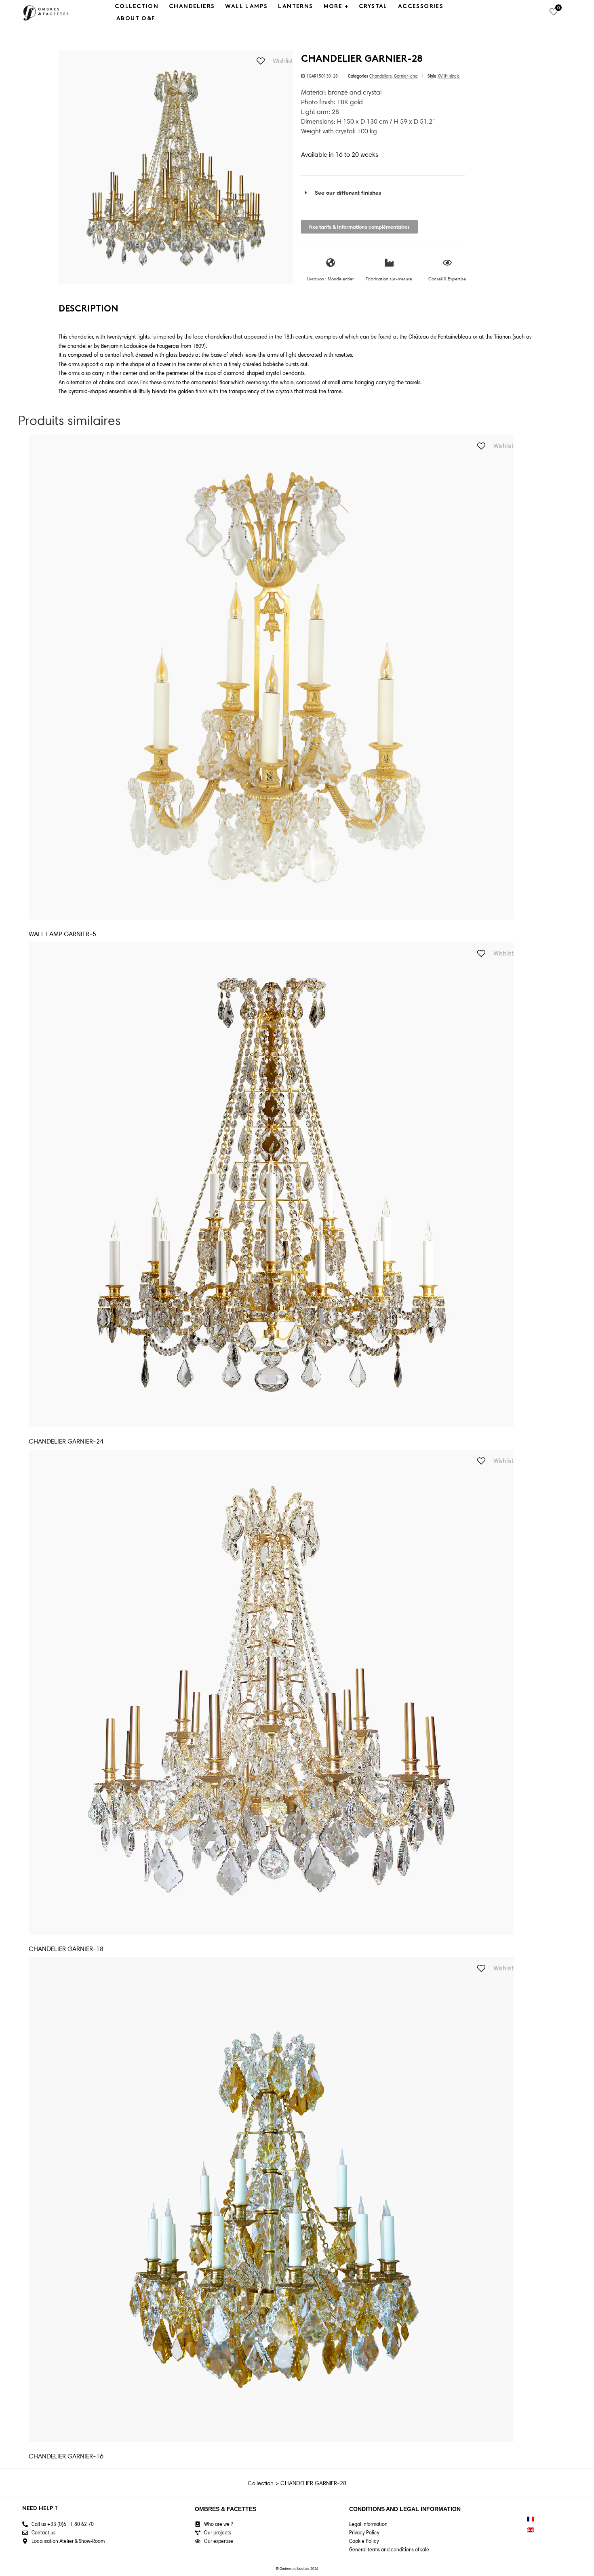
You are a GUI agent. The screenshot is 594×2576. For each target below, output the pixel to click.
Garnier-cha (406, 76)
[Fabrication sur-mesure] (389, 263)
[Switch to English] (531, 2530)
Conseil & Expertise (447, 279)
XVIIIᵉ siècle (449, 76)
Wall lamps (246, 7)
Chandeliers (192, 7)
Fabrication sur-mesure (389, 279)
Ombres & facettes (225, 2509)
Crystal (373, 7)
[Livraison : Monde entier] (331, 263)
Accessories (421, 7)
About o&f (136, 19)
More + (336, 7)
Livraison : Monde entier (331, 279)
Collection (137, 7)
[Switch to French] (531, 2519)
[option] (176, 167)
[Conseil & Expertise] (447, 263)
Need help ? (40, 2509)
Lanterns (295, 7)
